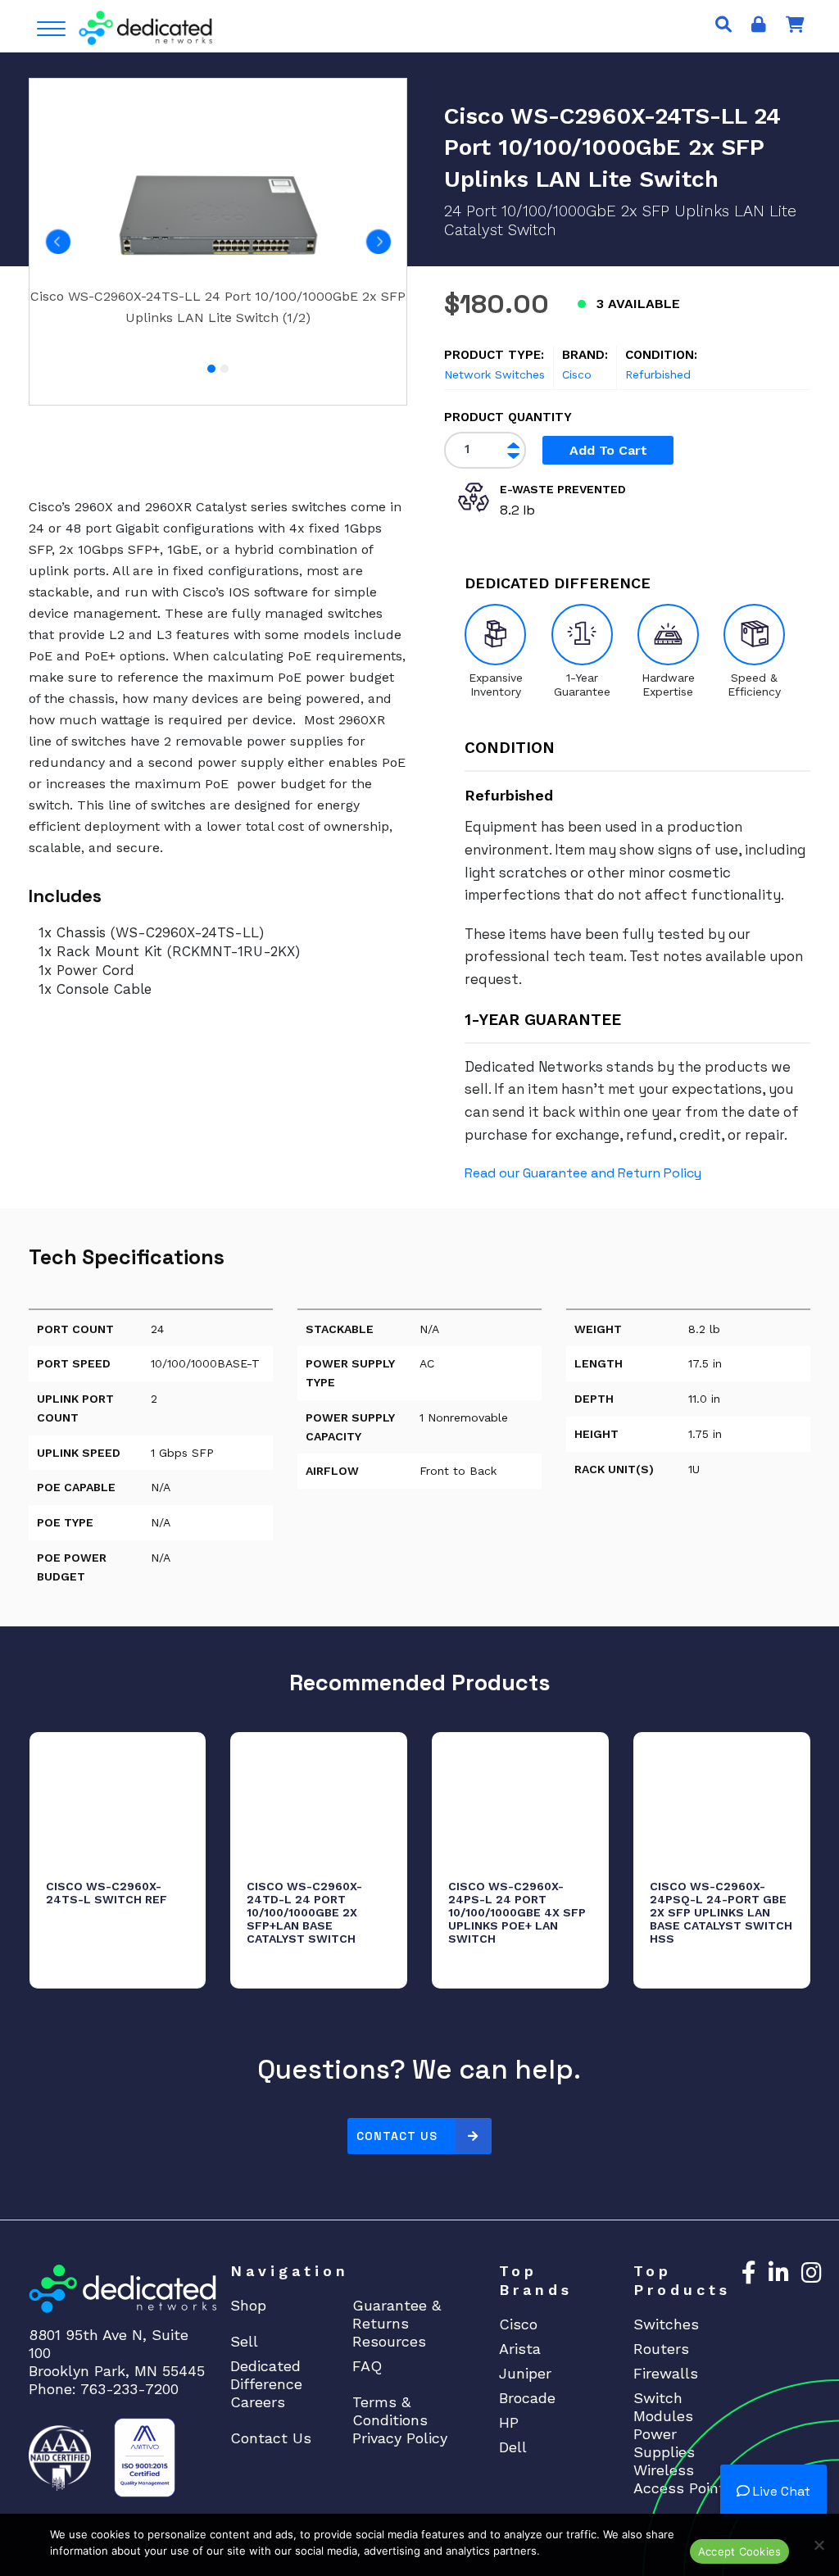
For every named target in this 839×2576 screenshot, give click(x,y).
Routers (661, 2349)
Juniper (525, 2373)
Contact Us (397, 2136)
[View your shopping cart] (795, 25)
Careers (258, 2402)
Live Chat (780, 2491)
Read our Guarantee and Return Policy (583, 1173)
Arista (520, 2349)
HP (509, 2422)
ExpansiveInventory (496, 685)
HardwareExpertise (668, 685)
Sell (244, 2341)
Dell (513, 2447)
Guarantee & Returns (397, 2314)
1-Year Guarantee (582, 685)
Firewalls (666, 2373)
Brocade (527, 2398)
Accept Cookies (740, 2551)
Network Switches (494, 374)
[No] (819, 2545)
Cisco (577, 374)
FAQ (367, 2366)
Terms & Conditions (390, 2411)
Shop (248, 2305)
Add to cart (608, 450)
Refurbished (658, 374)
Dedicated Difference (266, 2375)
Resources (389, 2341)
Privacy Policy (400, 2438)
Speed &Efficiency (754, 685)
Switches (666, 2324)
